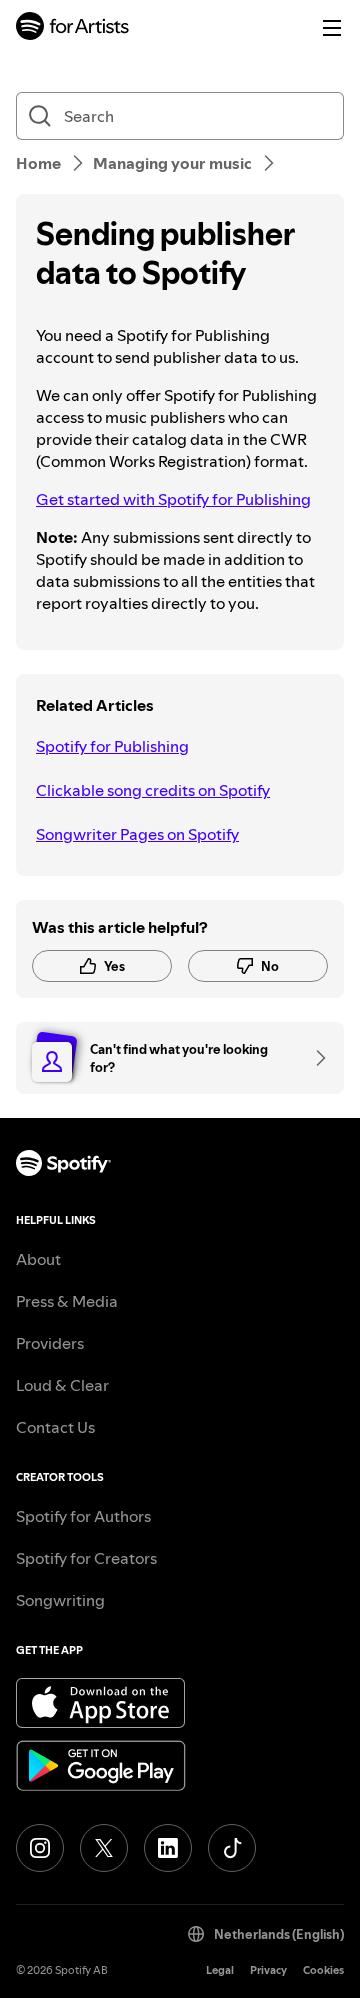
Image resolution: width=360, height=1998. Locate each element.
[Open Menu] (332, 28)
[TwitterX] (104, 1848)
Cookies (323, 1970)
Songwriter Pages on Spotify (137, 834)
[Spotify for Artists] (73, 28)
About (38, 1259)
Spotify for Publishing (112, 746)
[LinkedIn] (168, 1848)
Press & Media (67, 1301)
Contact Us (55, 1427)
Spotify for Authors (83, 1516)
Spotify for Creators (86, 1558)
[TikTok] (232, 1848)
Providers (50, 1343)
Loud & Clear (62, 1385)
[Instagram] (40, 1848)
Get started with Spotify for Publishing (173, 499)
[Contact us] (314, 1058)
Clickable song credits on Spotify (153, 790)
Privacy (268, 1970)
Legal (220, 1970)
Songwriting (60, 1600)
